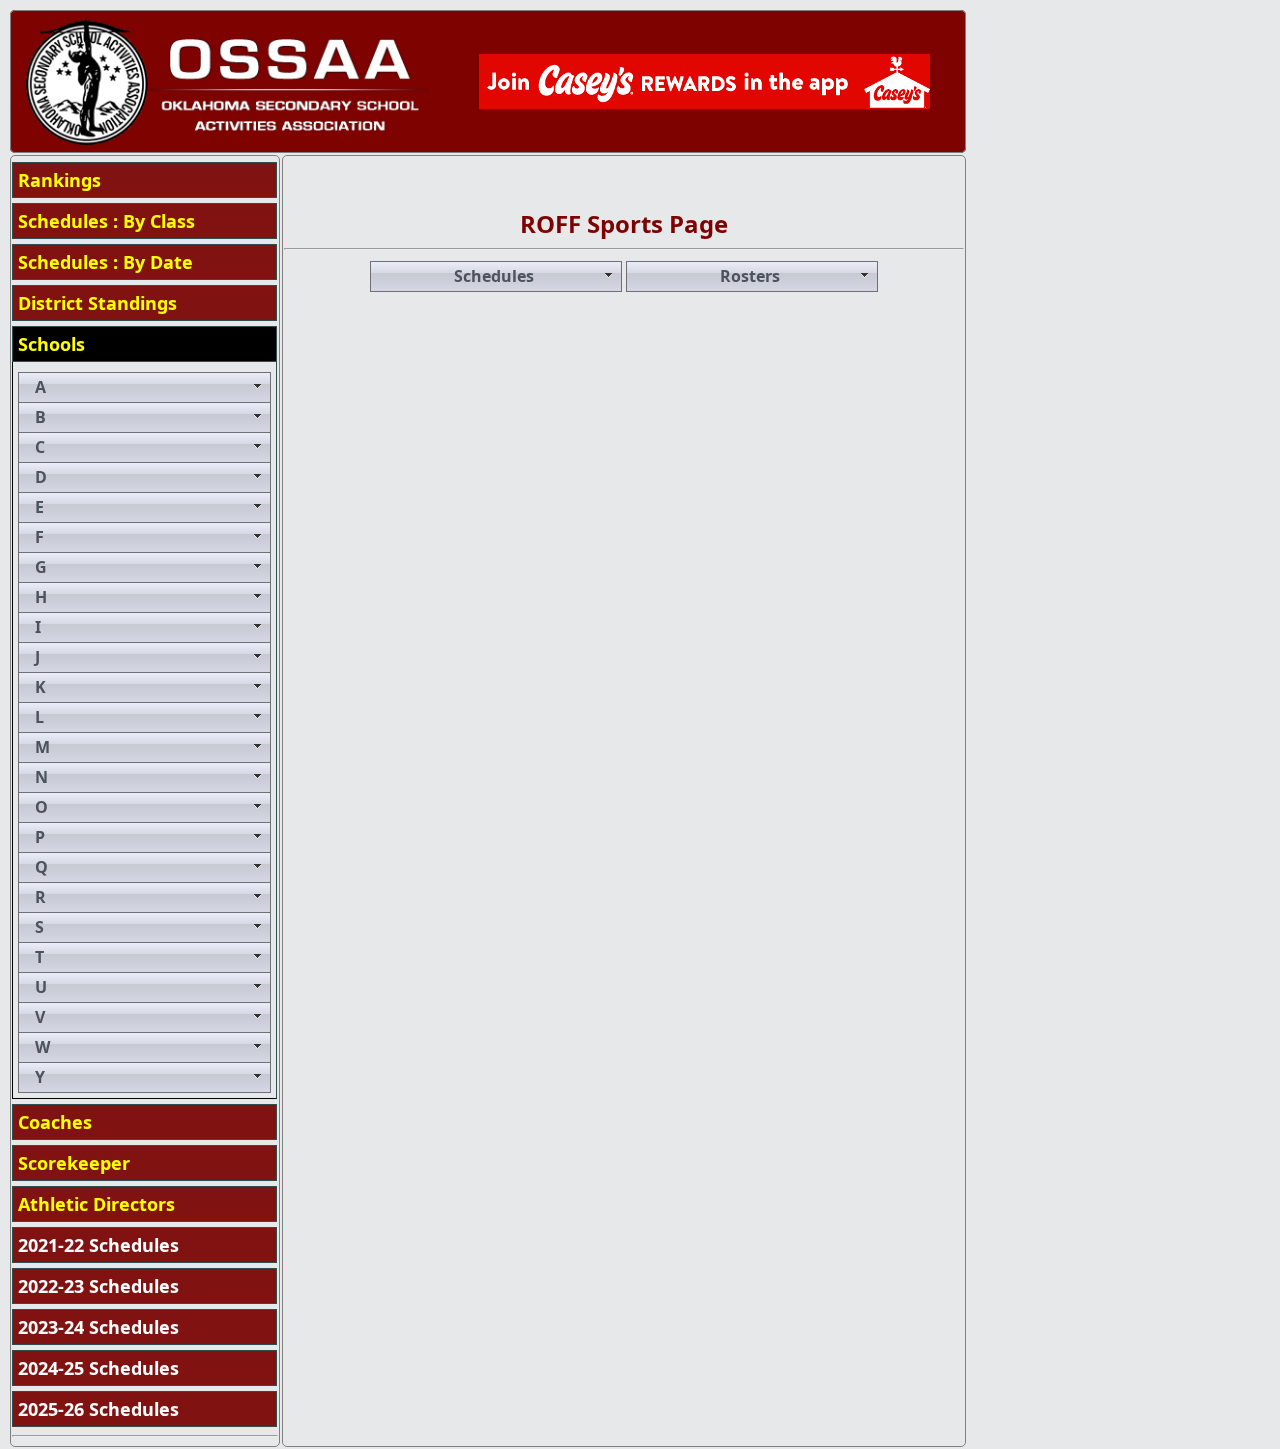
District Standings (97, 303)
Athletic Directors (96, 1204)
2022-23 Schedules (98, 1286)
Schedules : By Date (105, 262)
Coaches (55, 1122)
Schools (51, 344)
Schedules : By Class (106, 221)
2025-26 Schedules (98, 1409)
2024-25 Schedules (98, 1368)
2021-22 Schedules (98, 1245)
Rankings (59, 180)
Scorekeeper (74, 1163)
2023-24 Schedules (98, 1327)
